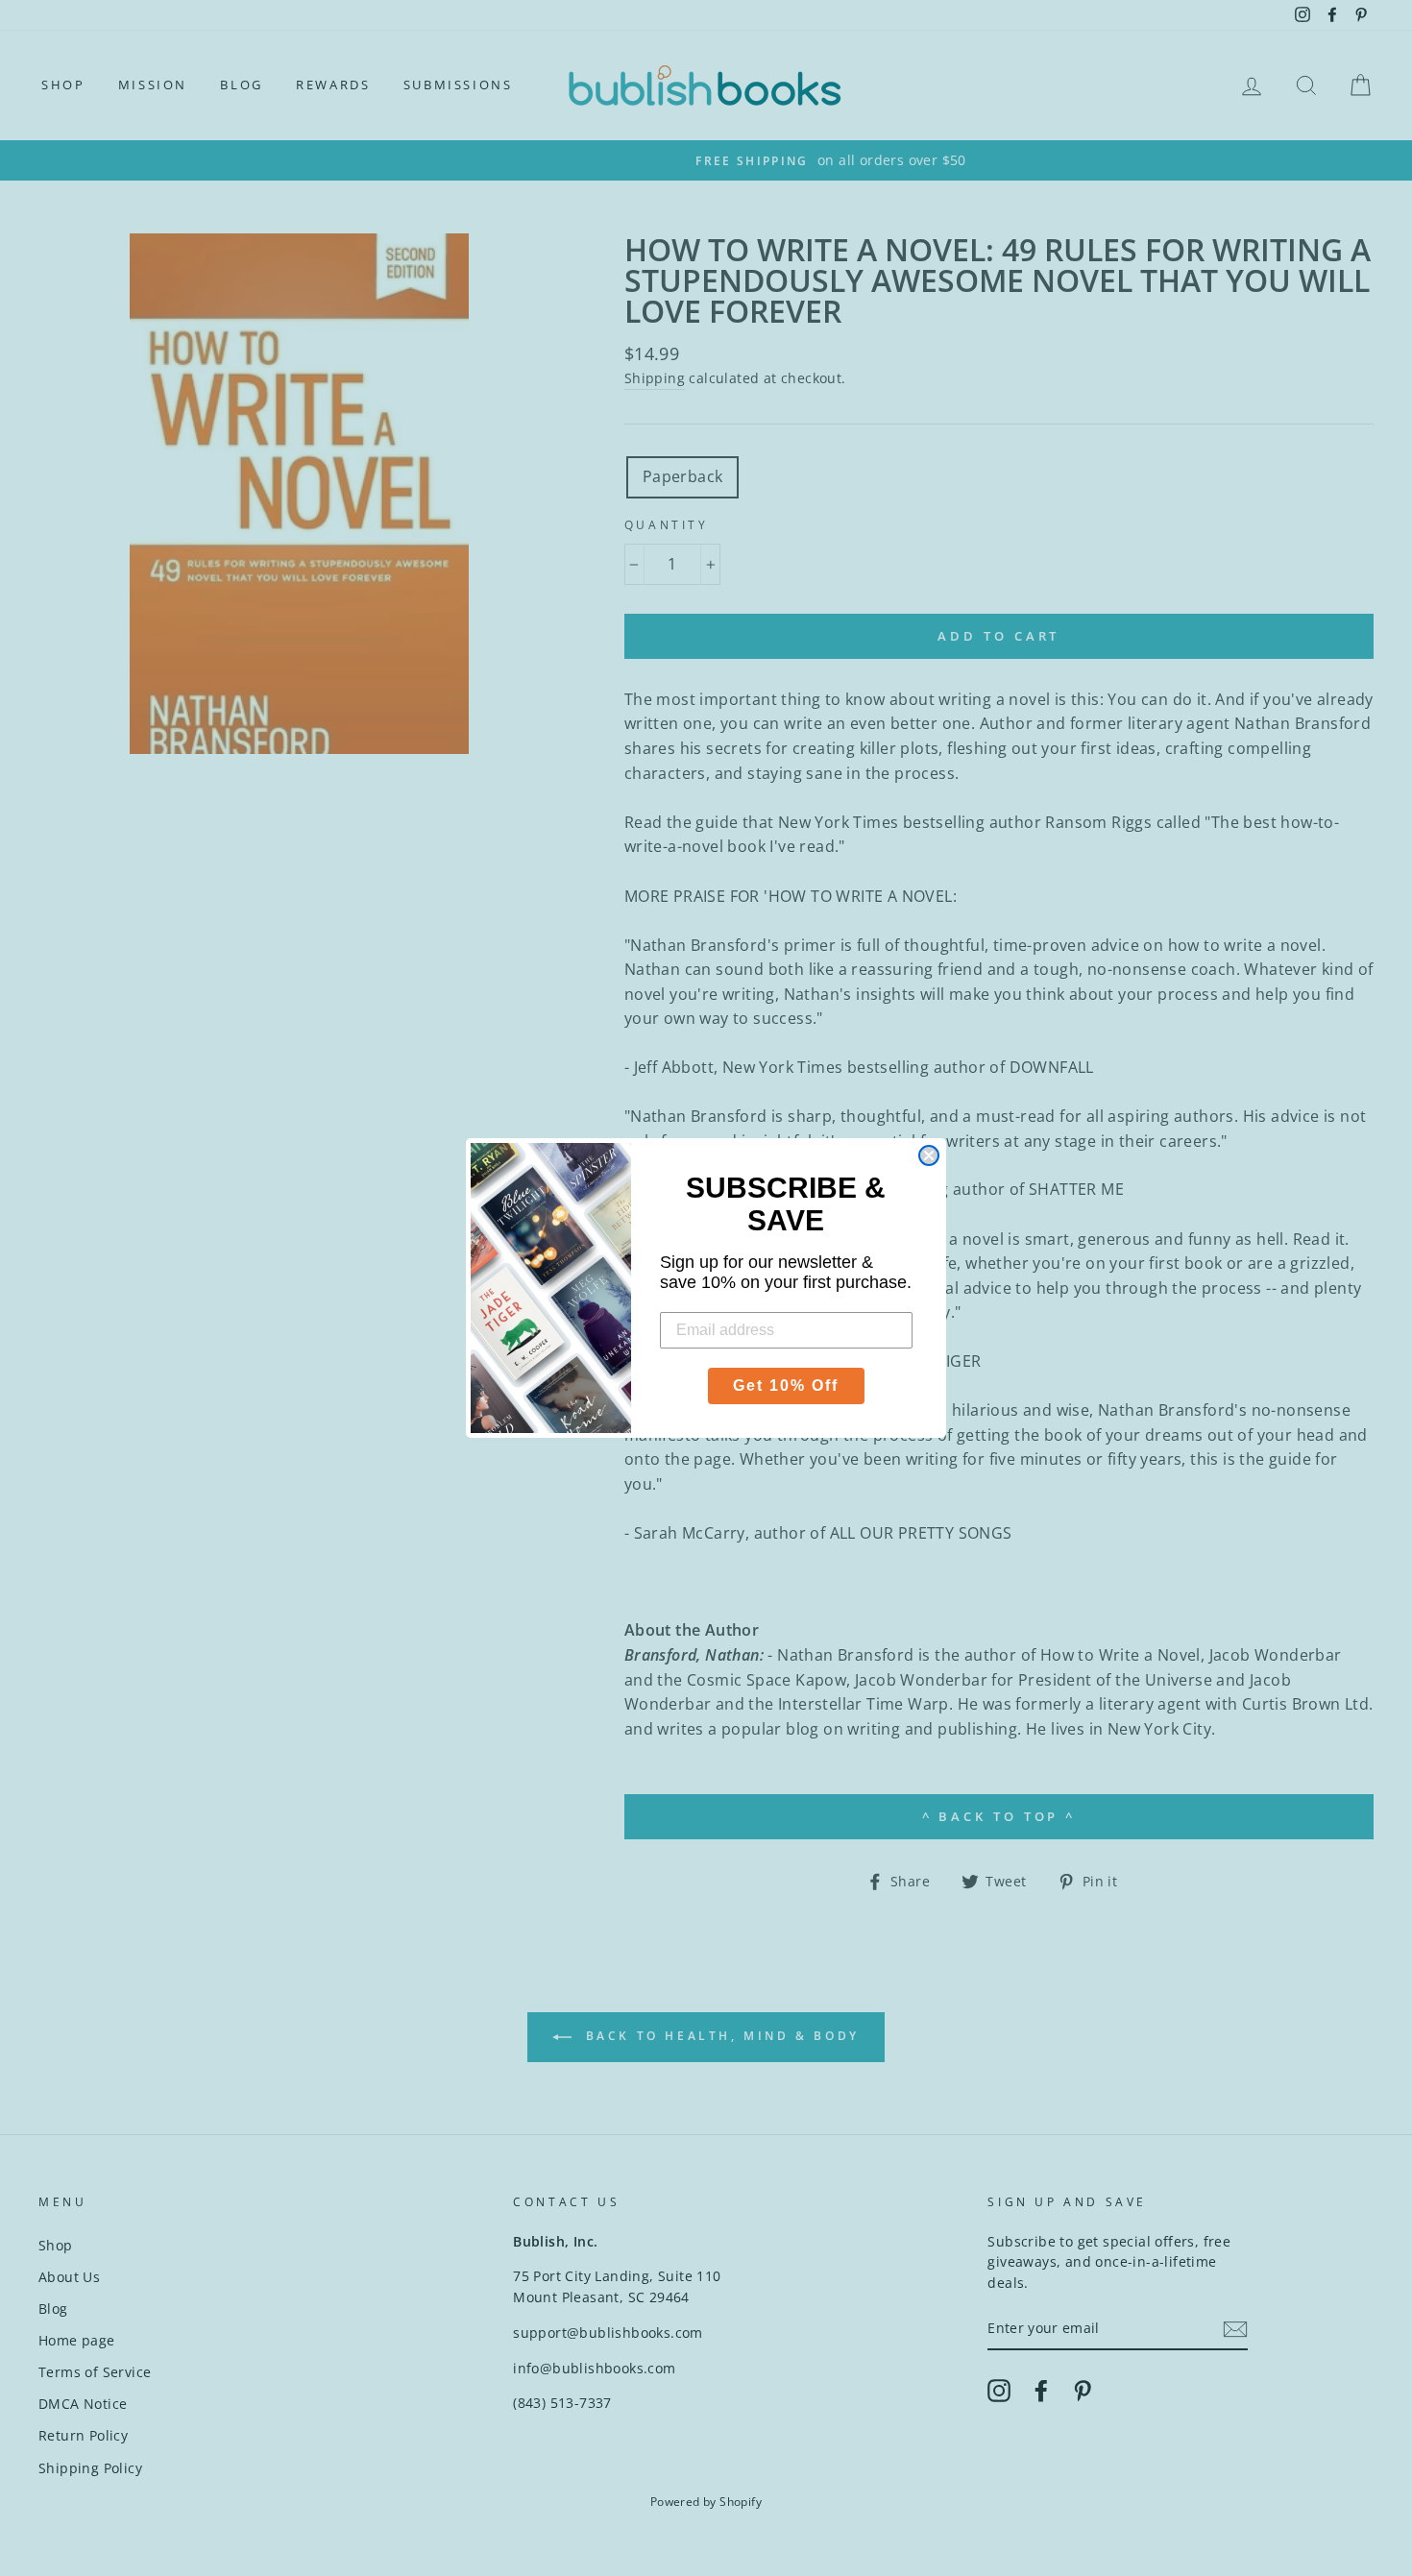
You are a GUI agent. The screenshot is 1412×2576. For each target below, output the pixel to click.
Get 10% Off (786, 1385)
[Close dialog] (929, 1155)
